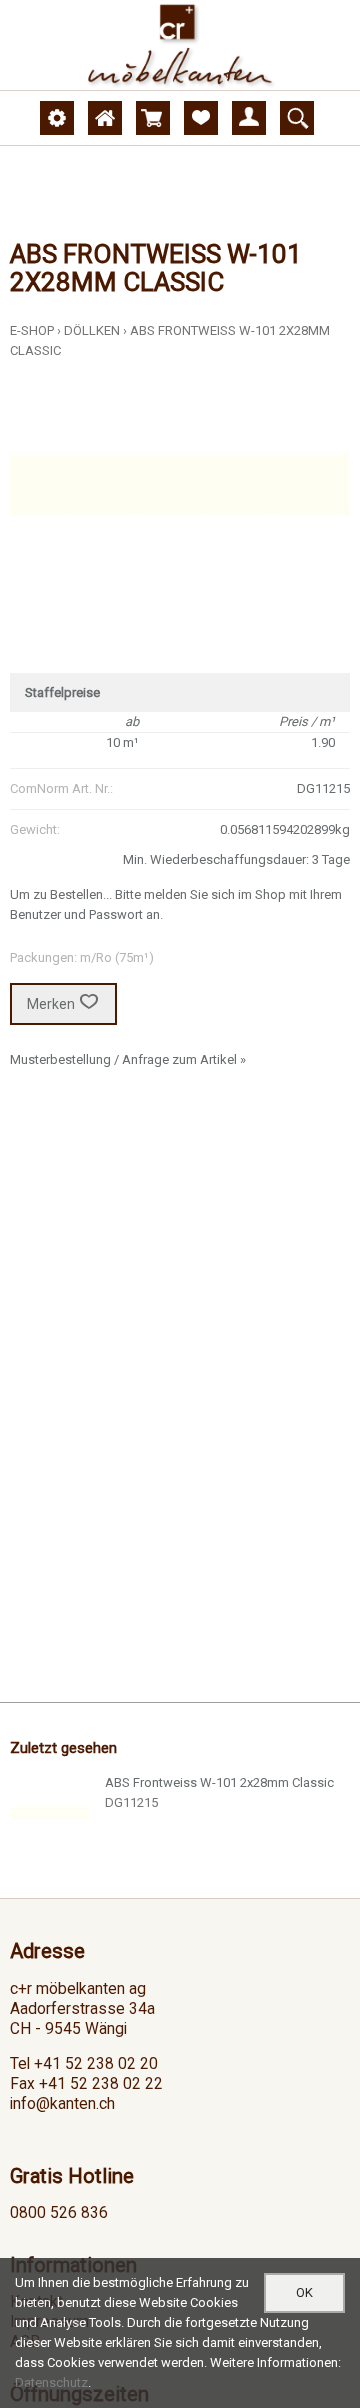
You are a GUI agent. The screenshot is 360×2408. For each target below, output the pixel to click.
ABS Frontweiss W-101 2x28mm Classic (219, 1782)
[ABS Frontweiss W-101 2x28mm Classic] (50, 1813)
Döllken (92, 330)
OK (304, 2292)
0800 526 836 (59, 2213)
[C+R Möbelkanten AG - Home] (180, 45)
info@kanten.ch (62, 2104)
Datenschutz (51, 2382)
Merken (51, 1004)
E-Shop (32, 330)
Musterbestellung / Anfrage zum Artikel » (128, 1059)
